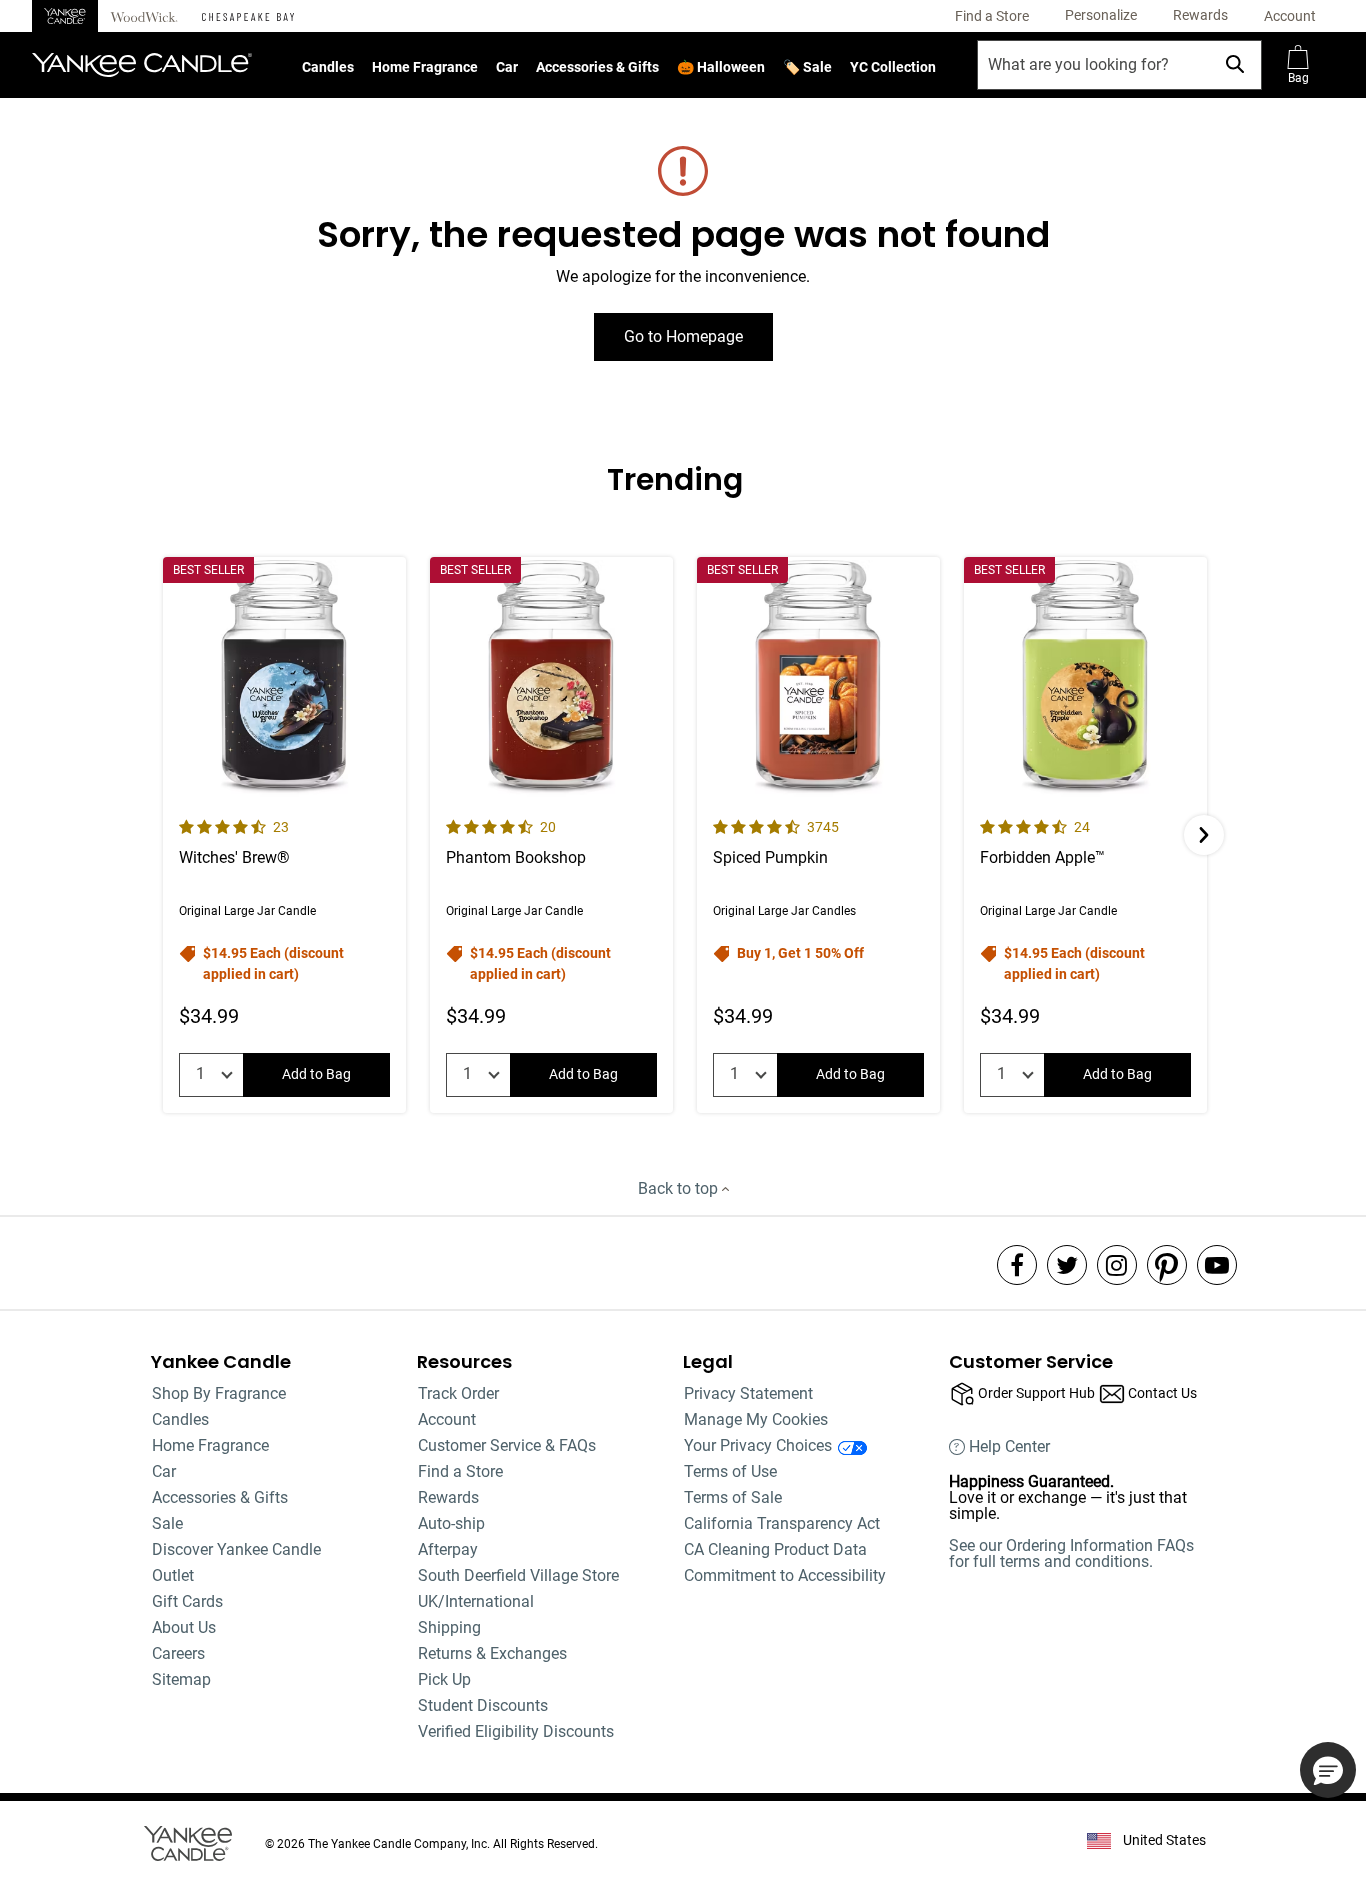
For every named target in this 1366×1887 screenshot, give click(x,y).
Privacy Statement (748, 1393)
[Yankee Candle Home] (65, 16)
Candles (328, 67)
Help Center (1009, 1447)
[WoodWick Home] (144, 16)
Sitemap (181, 1679)
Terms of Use (730, 1471)
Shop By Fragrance (219, 1393)
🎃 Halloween (721, 67)
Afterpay (448, 1549)
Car (507, 67)
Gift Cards (187, 1601)
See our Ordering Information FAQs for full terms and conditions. (1071, 1553)
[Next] (1204, 835)
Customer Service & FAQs (507, 1445)
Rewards (448, 1497)
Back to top (680, 1188)
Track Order (458, 1393)
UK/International (476, 1601)
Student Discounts (483, 1705)
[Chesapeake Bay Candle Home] (248, 16)
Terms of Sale (733, 1497)
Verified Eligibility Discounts (516, 1731)
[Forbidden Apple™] (1085, 835)
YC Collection (893, 67)
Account (447, 1419)
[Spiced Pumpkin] (818, 835)
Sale (167, 1523)
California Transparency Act (782, 1523)
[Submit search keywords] (1235, 64)
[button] (1101, 16)
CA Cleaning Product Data (775, 1549)
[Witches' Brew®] (284, 835)
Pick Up (444, 1679)
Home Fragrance (425, 67)
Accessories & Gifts (597, 67)
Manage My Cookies (756, 1419)
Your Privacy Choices (758, 1445)
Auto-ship (451, 1523)
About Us (184, 1627)
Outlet (173, 1575)
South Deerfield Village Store (518, 1575)
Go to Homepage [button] (683, 336)
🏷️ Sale (807, 67)
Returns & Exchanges (492, 1653)
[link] (992, 16)
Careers (178, 1653)
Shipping (449, 1627)
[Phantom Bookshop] (551, 835)
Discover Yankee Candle (236, 1549)
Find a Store (460, 1471)
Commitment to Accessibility (785, 1575)
